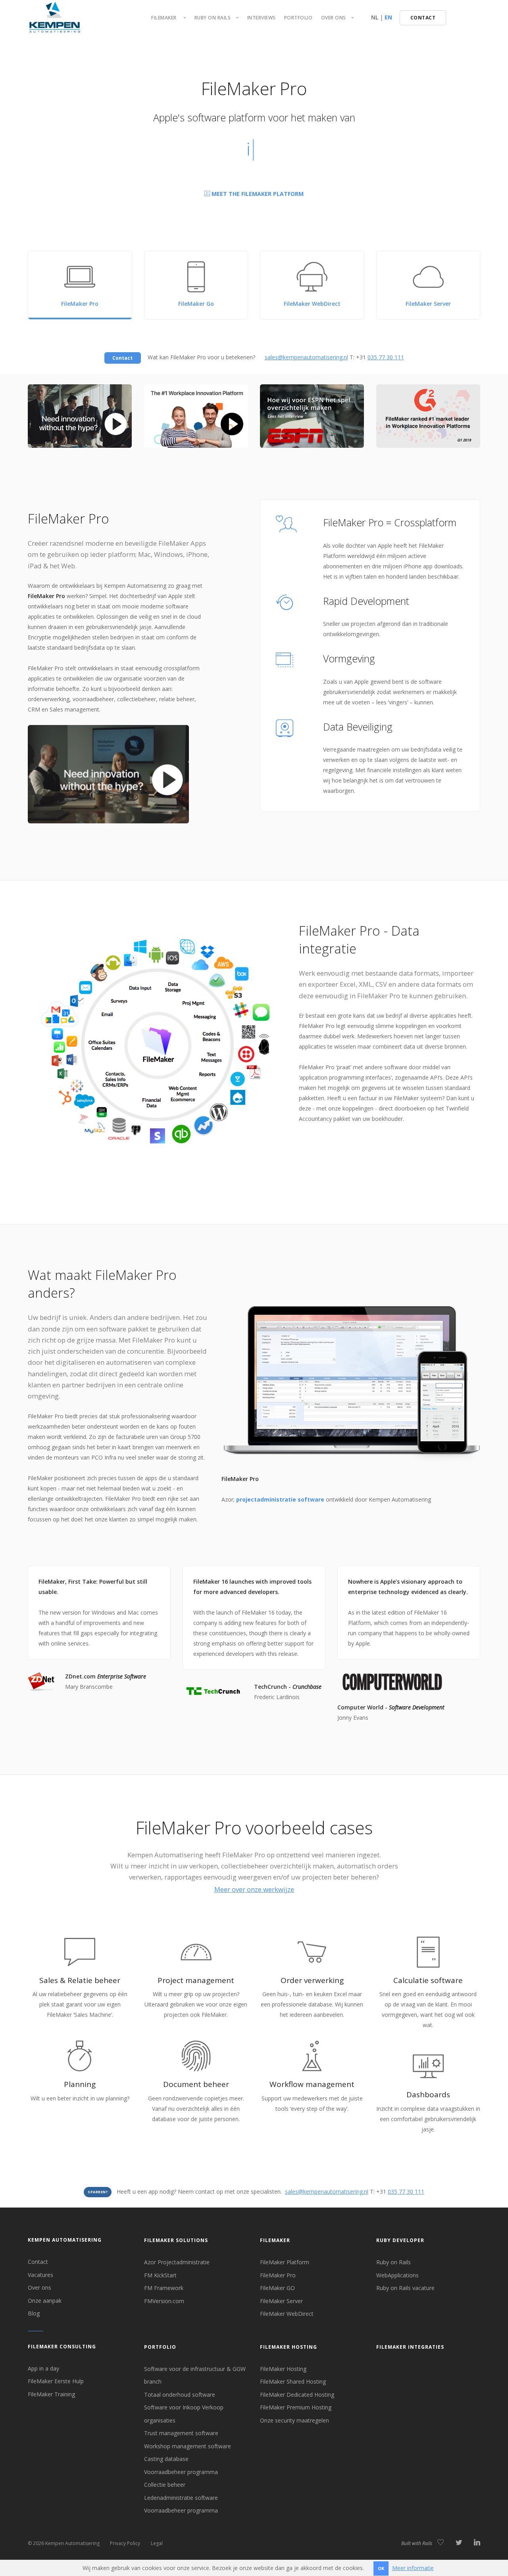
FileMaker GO (277, 2288)
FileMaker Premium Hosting (296, 2407)
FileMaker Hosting (289, 2347)
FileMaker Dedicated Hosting (297, 2395)
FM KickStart (160, 2275)
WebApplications (397, 2275)
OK (381, 2568)
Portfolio (298, 18)
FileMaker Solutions (176, 2240)
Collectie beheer (165, 2485)
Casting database (166, 2459)
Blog (34, 2313)
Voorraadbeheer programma (181, 2472)
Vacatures (40, 2275)
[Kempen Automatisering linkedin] (477, 2543)
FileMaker (275, 2240)
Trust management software (181, 2433)
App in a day (43, 2368)
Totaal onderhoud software (180, 2395)
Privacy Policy (125, 2543)
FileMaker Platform (285, 2262)
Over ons (39, 2287)
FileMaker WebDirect (287, 2314)
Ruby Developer (400, 2240)
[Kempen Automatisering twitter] (459, 2543)
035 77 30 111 (386, 357)
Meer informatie (413, 2568)
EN (388, 17)
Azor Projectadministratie (177, 2262)
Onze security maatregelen (294, 2420)
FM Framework (164, 2288)
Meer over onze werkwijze (254, 1889)
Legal (157, 2543)
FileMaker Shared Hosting (293, 2381)
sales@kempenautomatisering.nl (306, 357)
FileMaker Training (51, 2394)
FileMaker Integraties (410, 2347)
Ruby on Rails (394, 2262)
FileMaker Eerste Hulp (56, 2381)
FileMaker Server (281, 2301)
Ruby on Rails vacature (405, 2288)
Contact (38, 2262)
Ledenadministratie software (181, 2498)
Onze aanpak (45, 2301)
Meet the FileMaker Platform (257, 194)
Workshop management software (188, 2446)
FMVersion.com (164, 2301)
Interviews (262, 18)
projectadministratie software (280, 1499)
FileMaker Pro (278, 2275)
